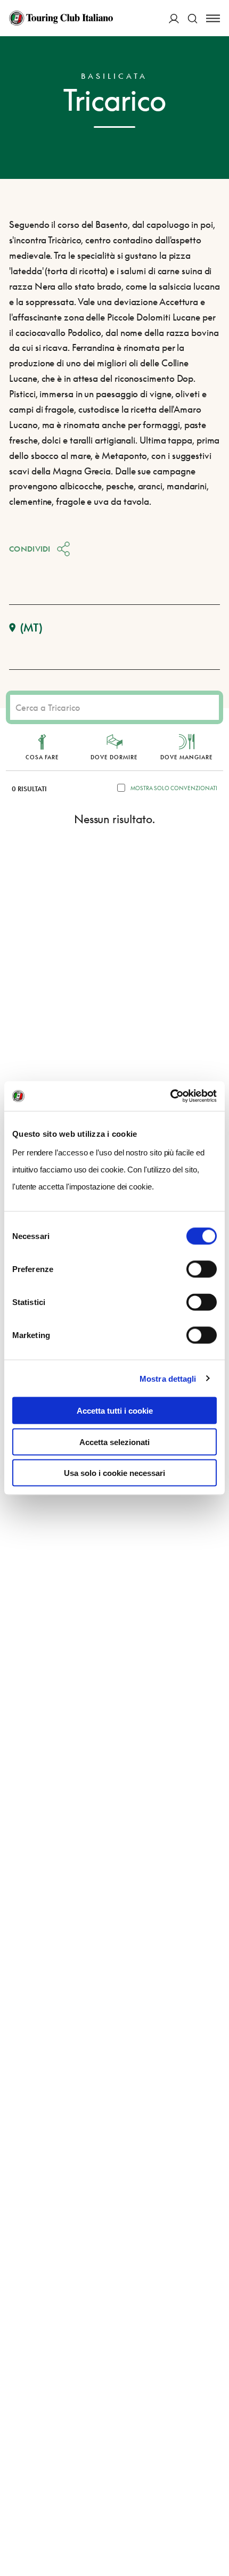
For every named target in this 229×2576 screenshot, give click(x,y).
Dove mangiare (187, 757)
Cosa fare (42, 757)
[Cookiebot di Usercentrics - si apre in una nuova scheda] (170, 1096)
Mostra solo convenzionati (174, 788)
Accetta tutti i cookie (115, 1411)
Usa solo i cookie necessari (114, 1473)
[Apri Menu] (213, 18)
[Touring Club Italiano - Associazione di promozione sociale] (61, 18)
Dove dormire (114, 757)
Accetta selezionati (114, 1442)
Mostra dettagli (168, 1378)
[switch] (202, 1269)
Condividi (30, 549)
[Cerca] (193, 18)
